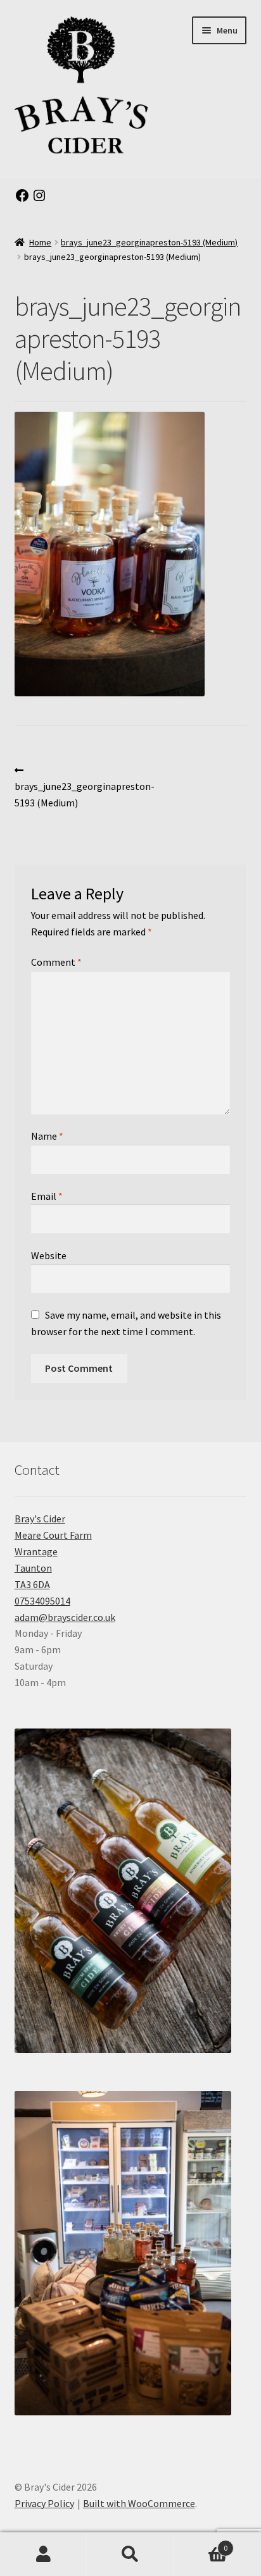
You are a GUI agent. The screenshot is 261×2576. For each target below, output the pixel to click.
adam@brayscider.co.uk (65, 1617)
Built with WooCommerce (139, 2503)
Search (130, 2554)
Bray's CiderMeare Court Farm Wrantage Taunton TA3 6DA (53, 1551)
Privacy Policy (44, 2503)
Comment (56, 962)
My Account (43, 2554)
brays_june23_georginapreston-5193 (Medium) (149, 242)
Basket (201, 2543)
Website (49, 1255)
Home (40, 242)
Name (47, 1136)
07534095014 (42, 1601)
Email (47, 1196)
